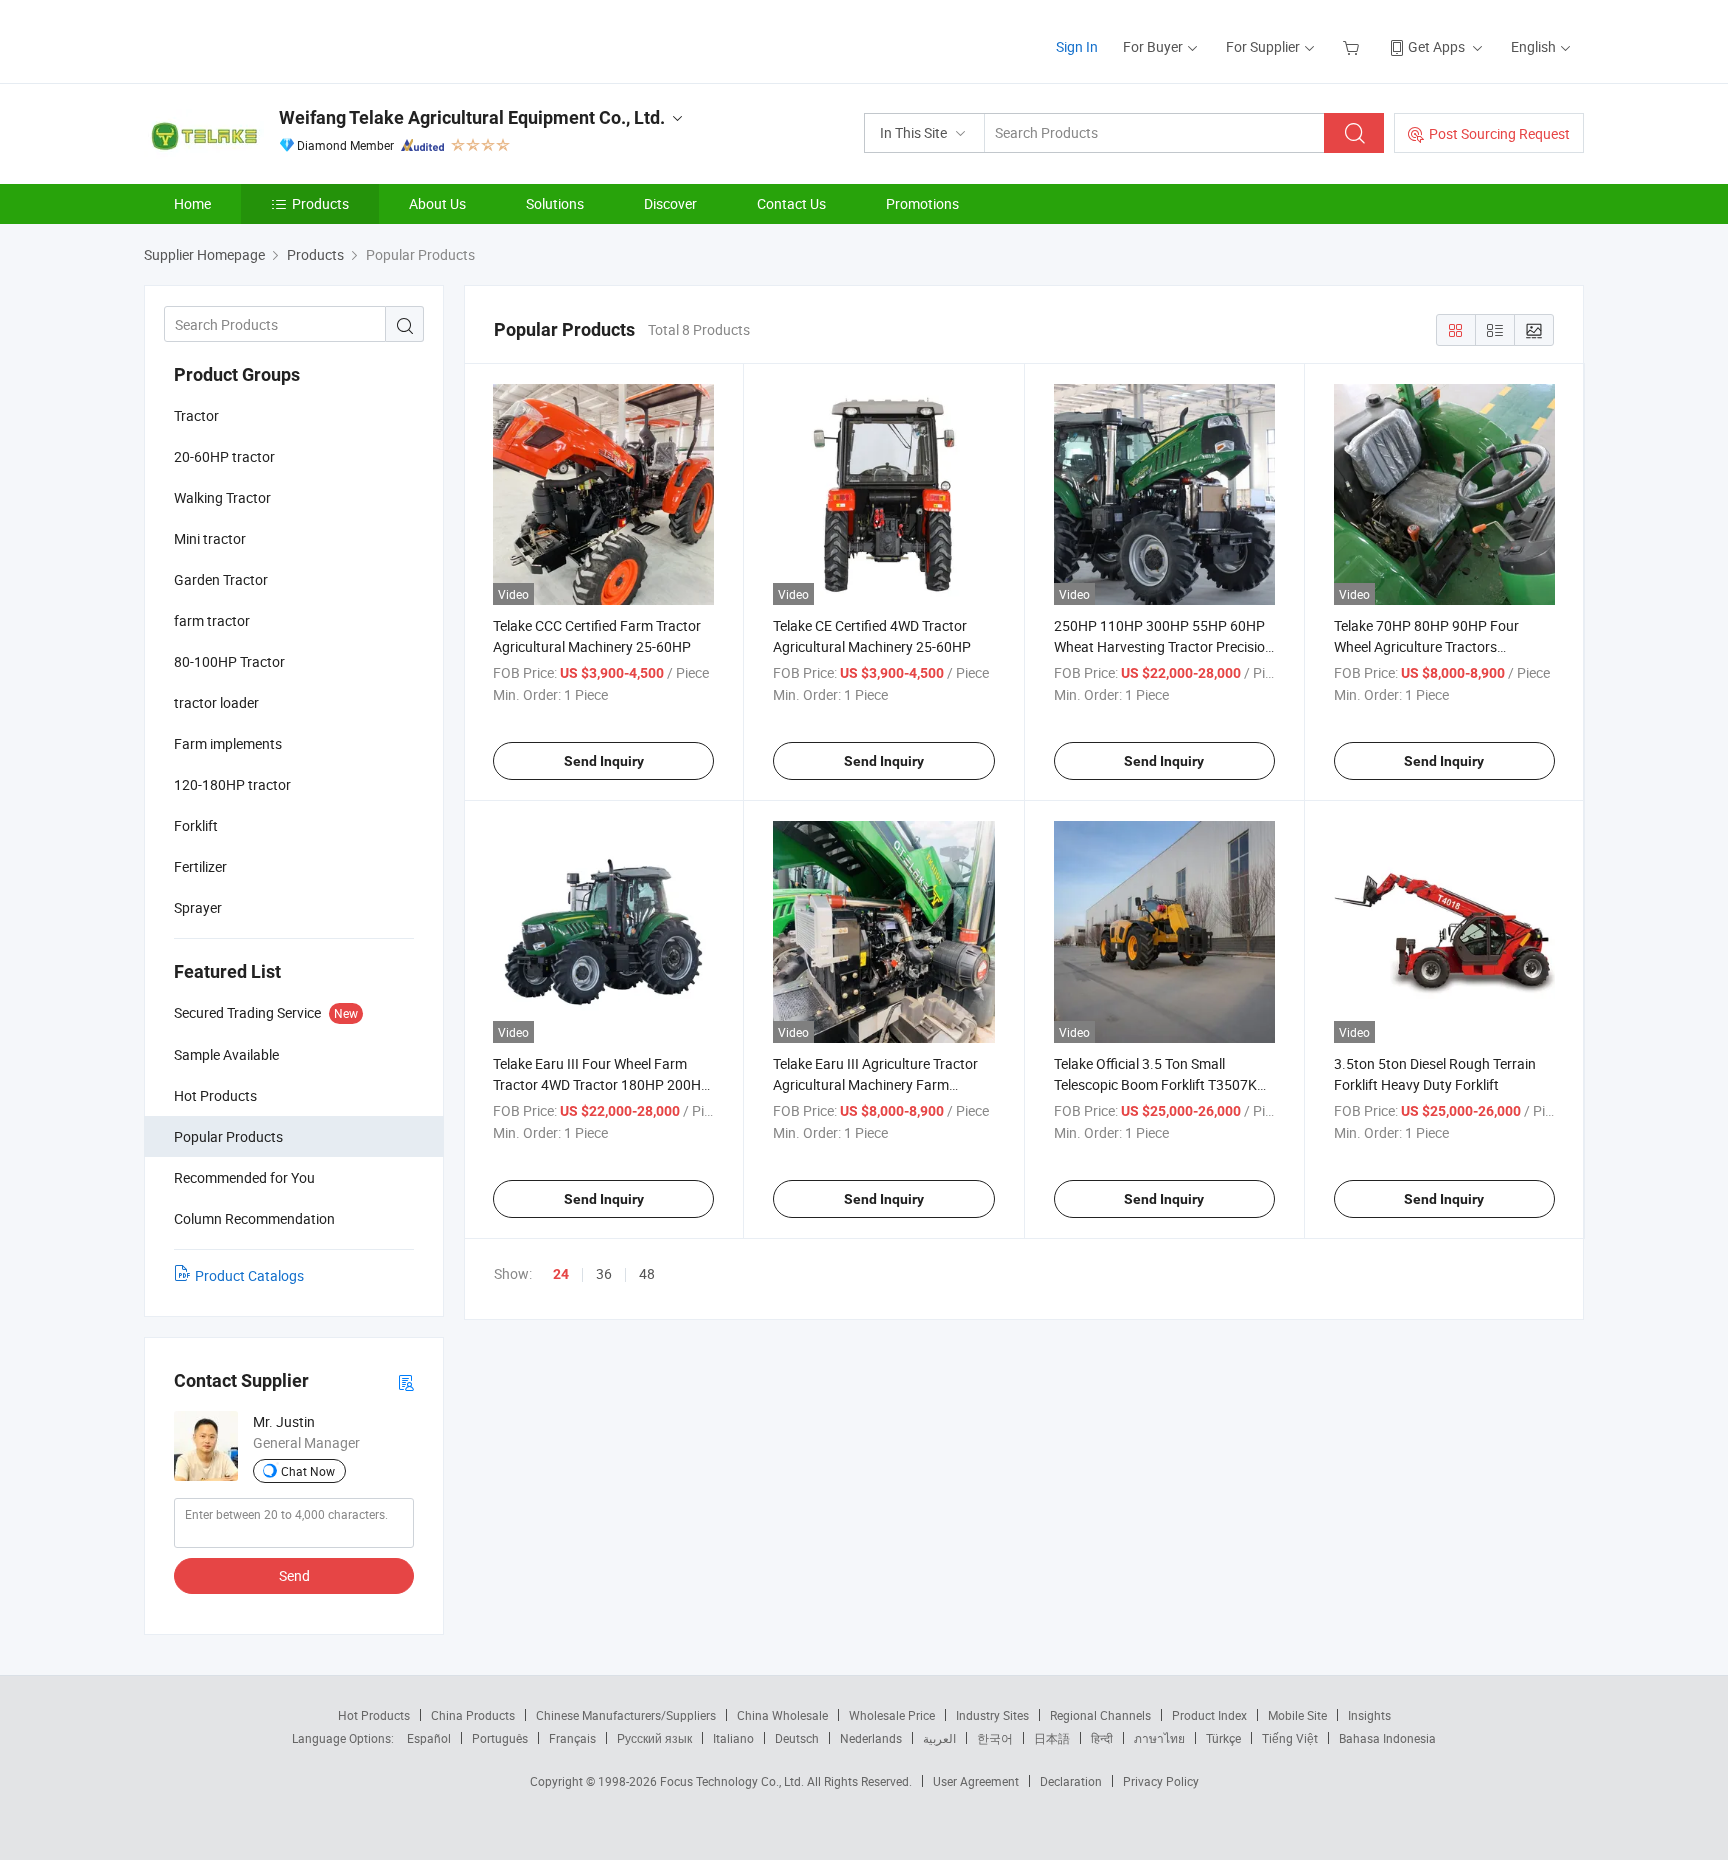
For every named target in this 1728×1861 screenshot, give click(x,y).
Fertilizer (200, 866)
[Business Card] (406, 1381)
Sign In (1077, 46)
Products (320, 203)
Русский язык (654, 1738)
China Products (473, 1715)
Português (500, 1738)
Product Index (1209, 1715)
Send (294, 1575)
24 (561, 1274)
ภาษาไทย (1159, 1738)
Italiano (733, 1738)
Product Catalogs (249, 1275)
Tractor (196, 415)
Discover (670, 203)
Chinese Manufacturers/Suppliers (626, 1715)
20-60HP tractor (224, 456)
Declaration (1071, 1781)
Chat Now (308, 1471)
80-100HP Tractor (229, 661)
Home (192, 203)
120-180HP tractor (232, 784)
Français (572, 1738)
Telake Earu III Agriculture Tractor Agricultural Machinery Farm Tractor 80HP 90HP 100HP (875, 1084)
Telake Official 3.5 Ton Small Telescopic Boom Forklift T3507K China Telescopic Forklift (1155, 1084)
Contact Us (791, 203)
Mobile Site (1297, 1715)
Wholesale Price (892, 1715)
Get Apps (1436, 46)
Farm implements (228, 743)
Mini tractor (210, 538)
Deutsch (797, 1738)
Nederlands (871, 1738)
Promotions (922, 203)
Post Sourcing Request (1499, 133)
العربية (939, 1738)
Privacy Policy (1161, 1781)
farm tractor (212, 620)
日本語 (1052, 1738)
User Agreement (976, 1781)
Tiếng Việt (1290, 1738)
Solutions (555, 203)
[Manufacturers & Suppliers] (272, 39)
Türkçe (1223, 1738)
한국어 (995, 1738)
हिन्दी (1102, 1738)
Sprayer (198, 907)
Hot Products (374, 1715)
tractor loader (216, 702)
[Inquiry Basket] (1353, 46)
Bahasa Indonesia (1387, 1738)
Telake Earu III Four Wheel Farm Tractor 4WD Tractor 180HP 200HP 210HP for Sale (601, 1084)
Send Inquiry (604, 761)
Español (429, 1738)
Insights (1369, 1715)
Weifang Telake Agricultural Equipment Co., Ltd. (472, 117)
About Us (437, 203)
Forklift (196, 825)
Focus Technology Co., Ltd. (733, 1781)
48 (647, 1273)
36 (604, 1273)
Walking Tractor (222, 497)
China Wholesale (782, 1715)
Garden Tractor (221, 579)
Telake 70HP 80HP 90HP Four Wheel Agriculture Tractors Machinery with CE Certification (1431, 646)
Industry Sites (992, 1715)
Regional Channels (1100, 1715)
